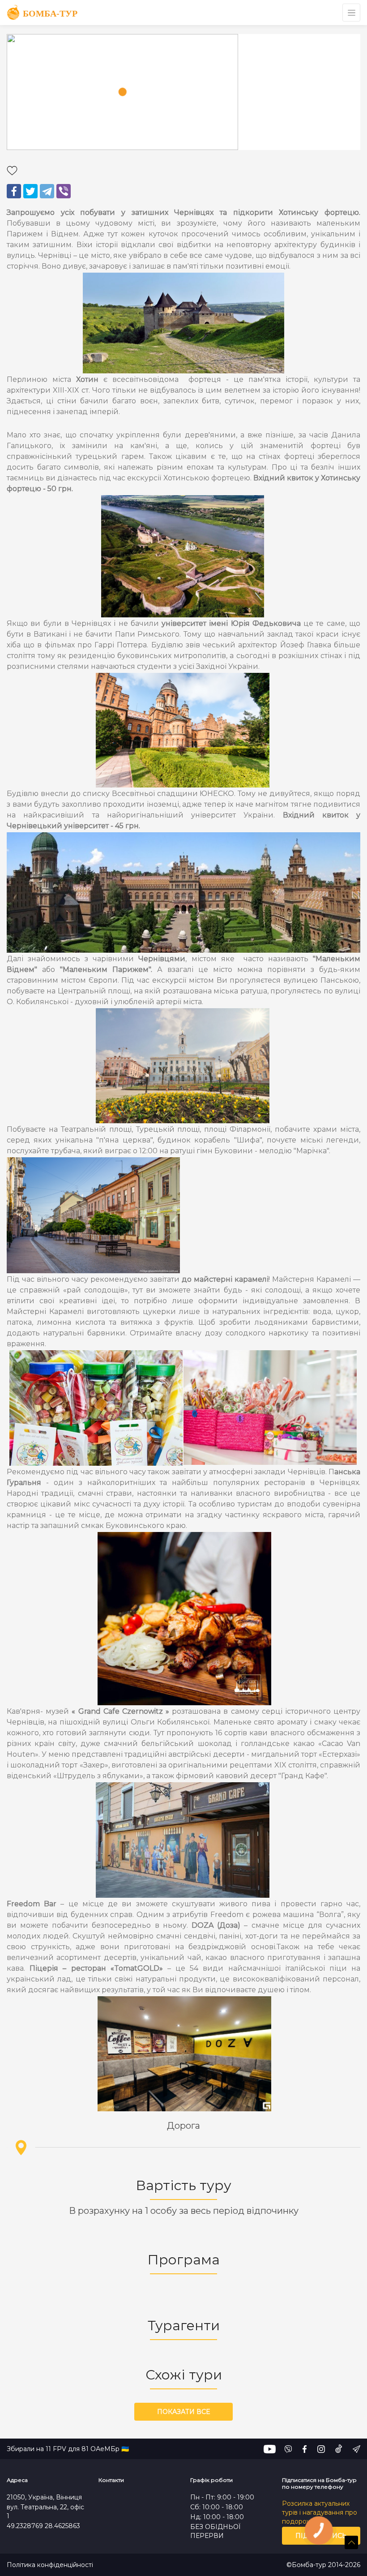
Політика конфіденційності (50, 2565)
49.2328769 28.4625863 (43, 2526)
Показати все (183, 2412)
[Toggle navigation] (351, 13)
